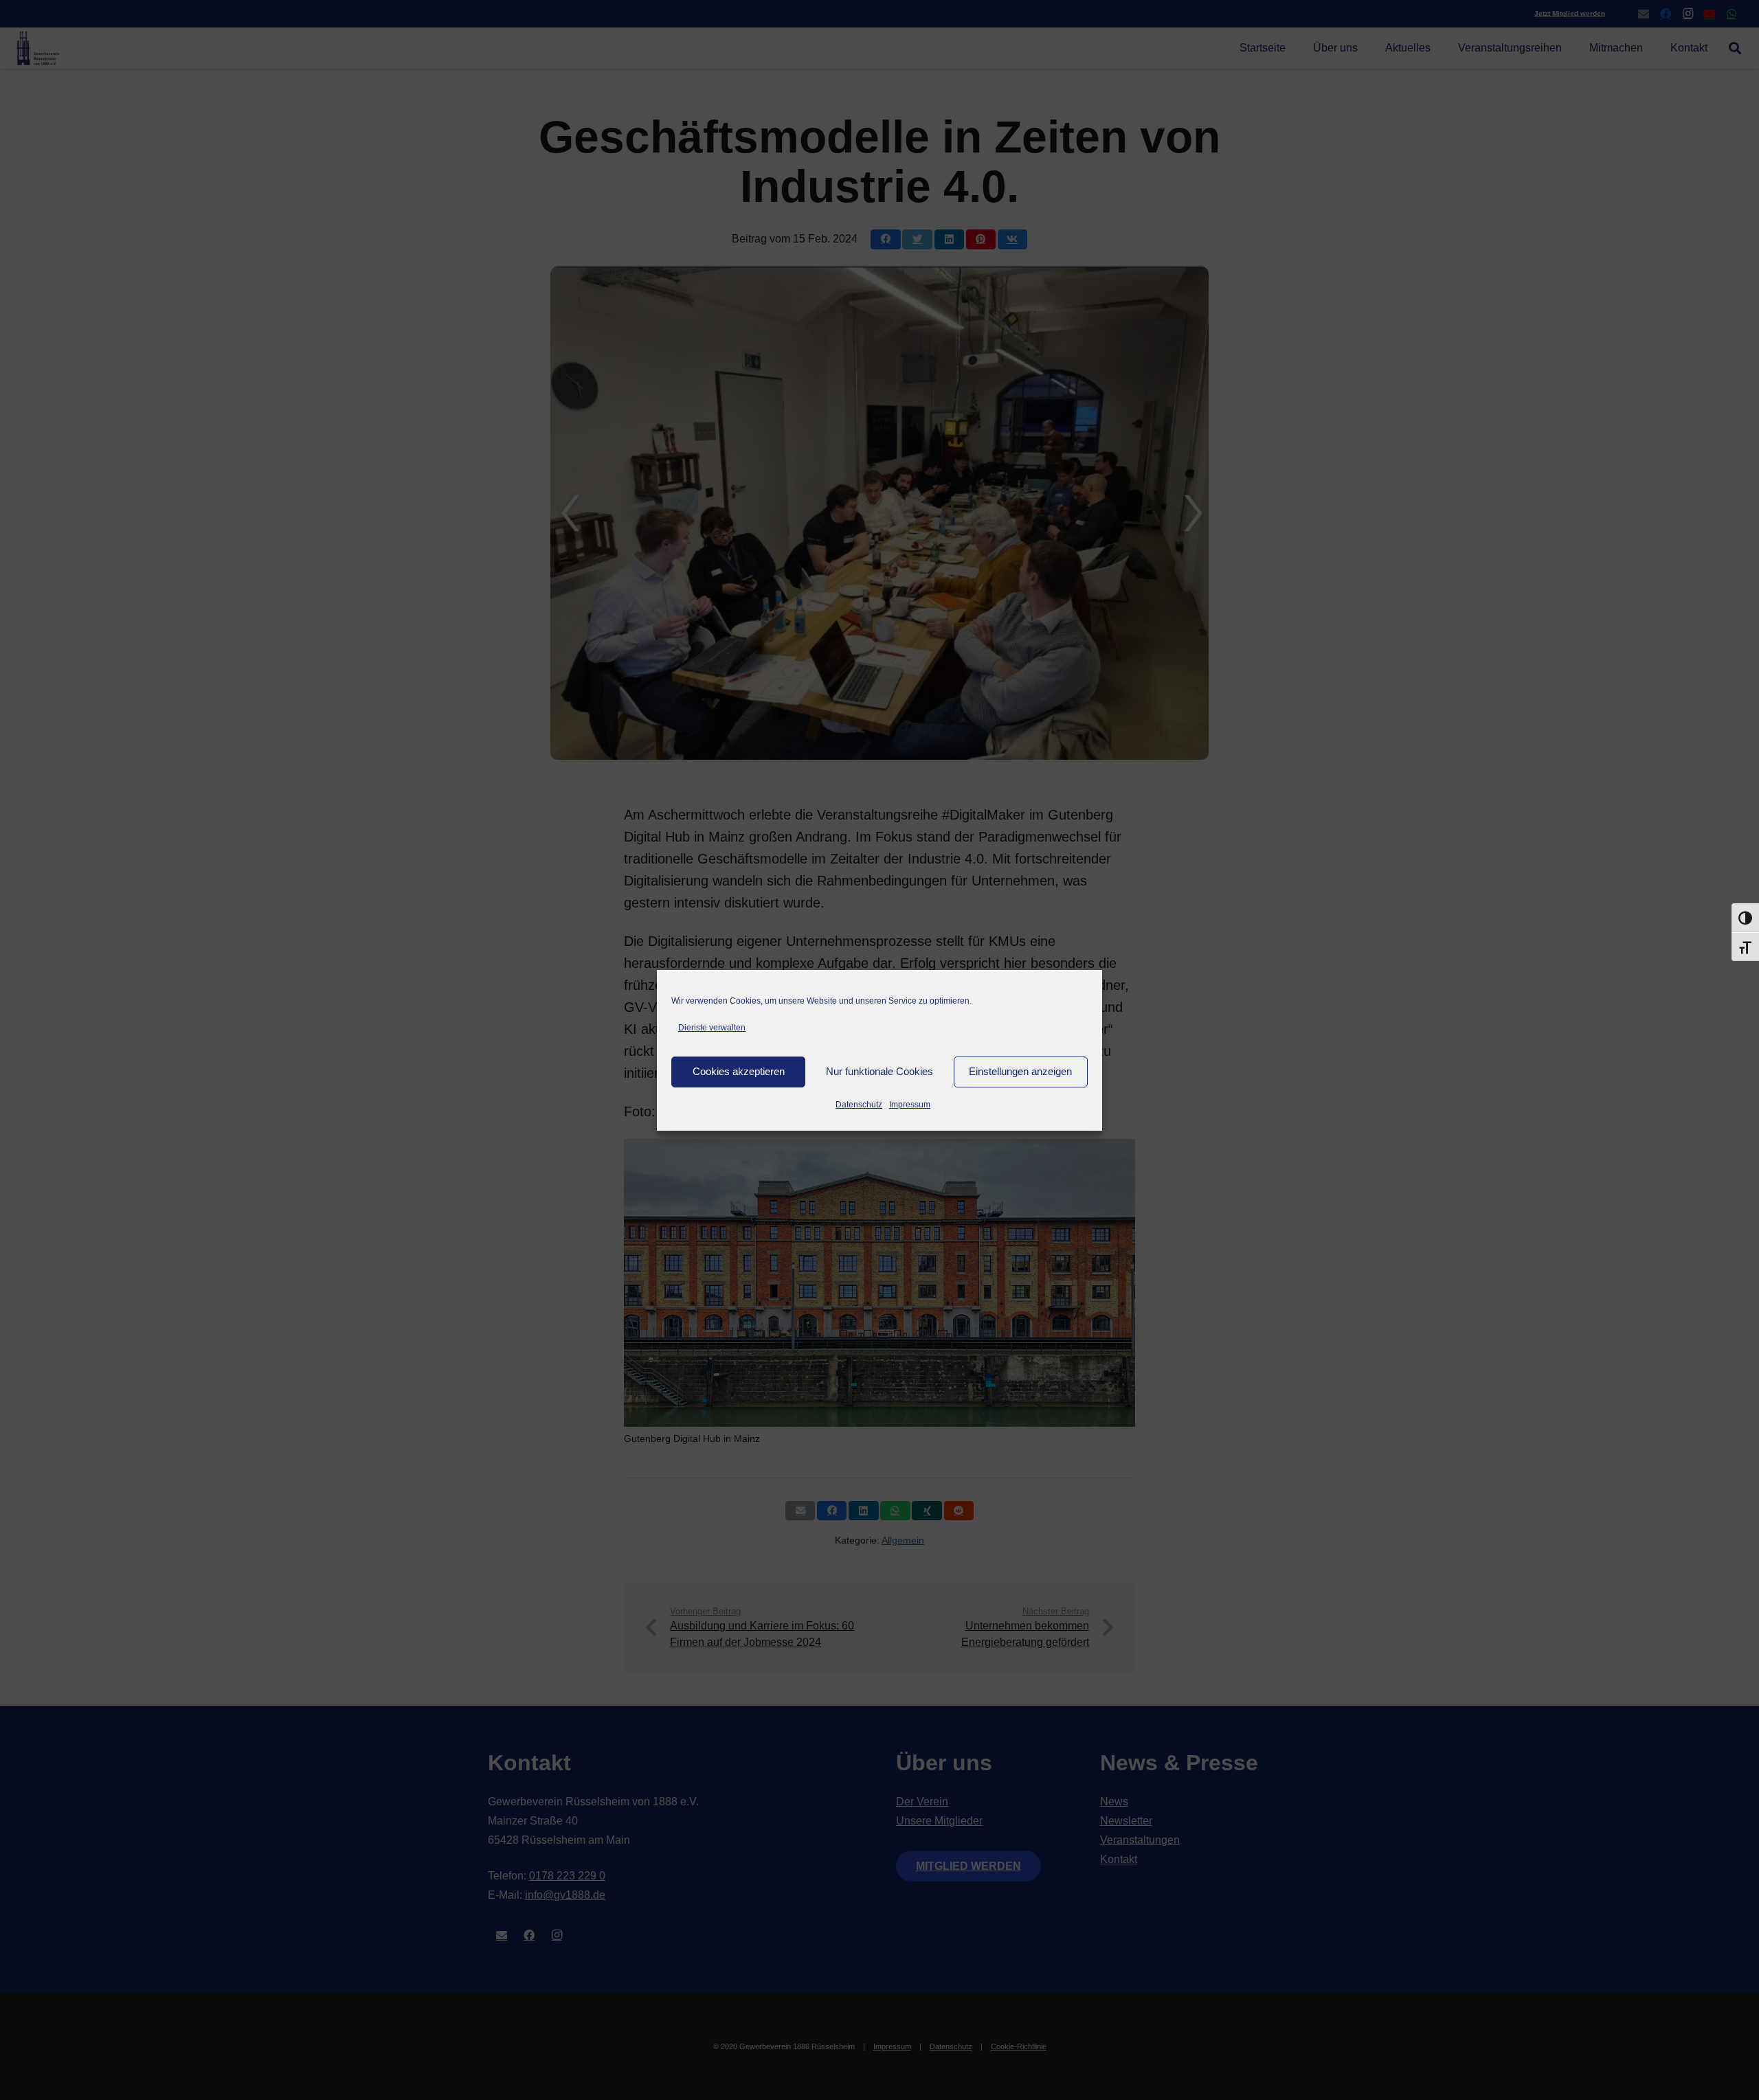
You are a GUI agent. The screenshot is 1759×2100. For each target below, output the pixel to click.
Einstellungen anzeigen (1020, 1071)
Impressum (910, 1105)
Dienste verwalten (712, 1028)
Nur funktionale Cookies (879, 1071)
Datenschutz (859, 1105)
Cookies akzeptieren (739, 1071)
